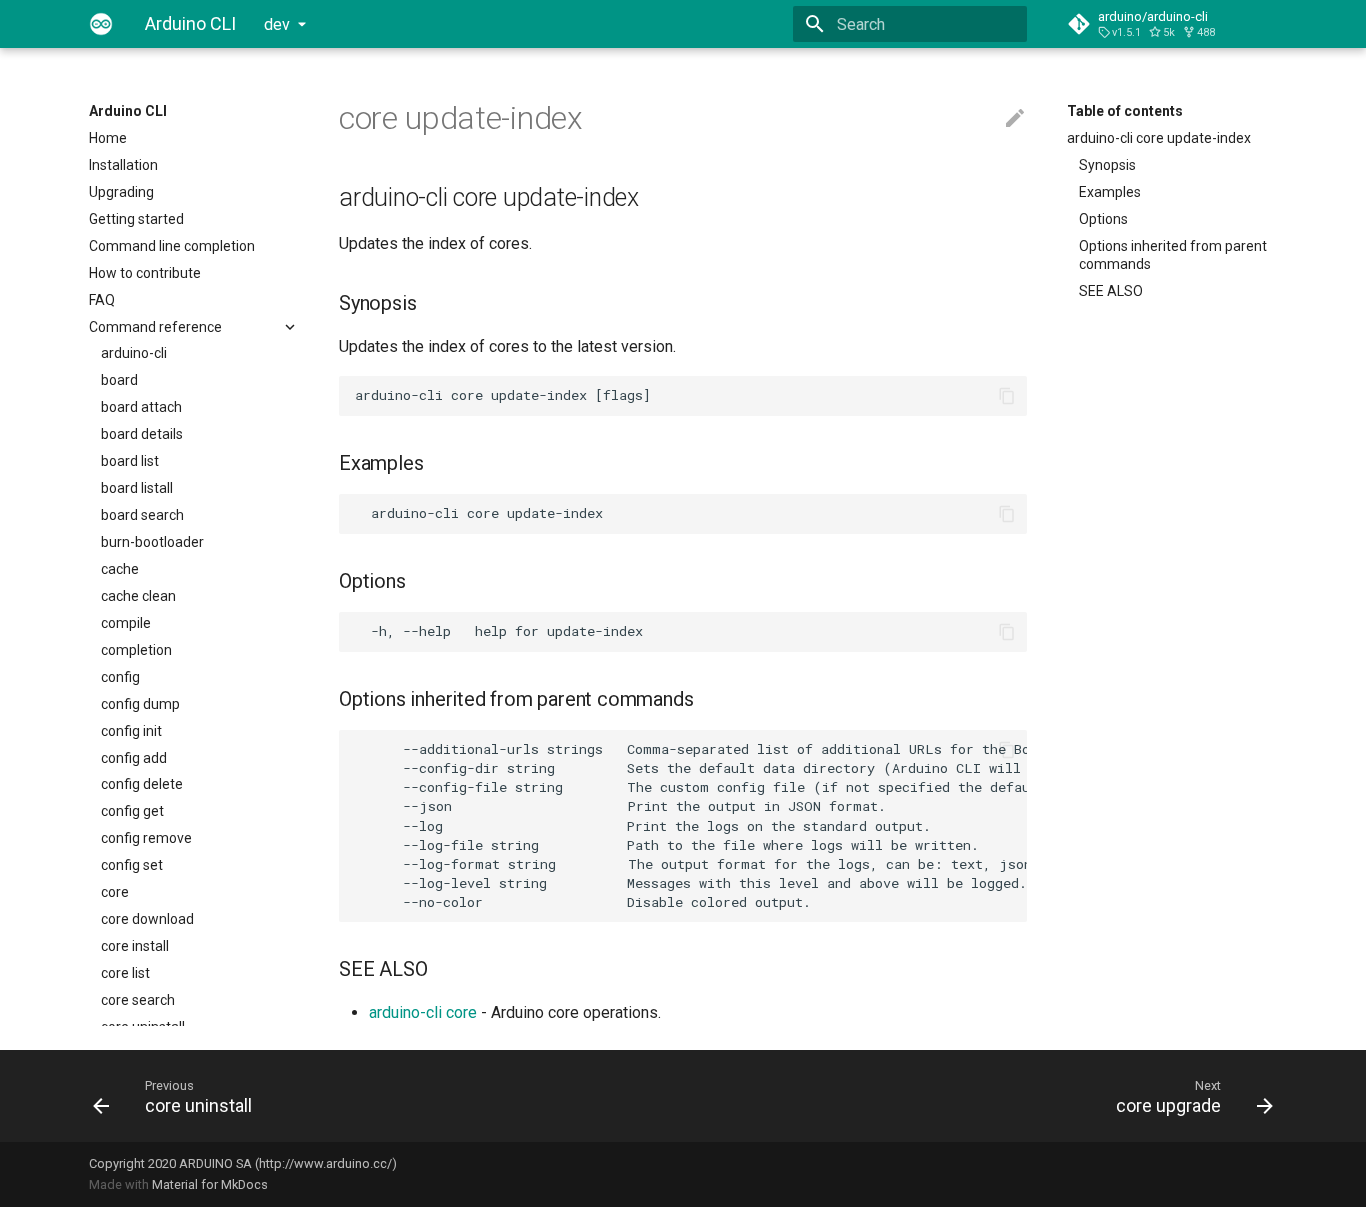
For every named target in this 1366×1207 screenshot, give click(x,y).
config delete (142, 784)
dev (277, 24)
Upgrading (121, 192)
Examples (1110, 192)
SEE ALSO (1111, 291)
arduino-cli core (423, 1012)
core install (135, 946)
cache (120, 569)
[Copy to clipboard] (1007, 396)
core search (138, 1000)
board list (130, 461)
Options (1103, 219)
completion (136, 650)
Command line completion (172, 246)
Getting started (136, 219)
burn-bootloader (152, 542)
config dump (140, 704)
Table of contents (1125, 111)
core (115, 892)
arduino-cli (134, 353)
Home (108, 138)
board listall (137, 488)
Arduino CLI (128, 111)
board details (142, 434)
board (119, 380)
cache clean (138, 596)
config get (132, 811)
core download (147, 919)
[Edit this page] (1015, 119)
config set (132, 865)
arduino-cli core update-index (1159, 138)
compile (126, 623)
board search (142, 515)
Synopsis (1107, 165)
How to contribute (145, 273)
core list (125, 973)
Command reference (155, 327)
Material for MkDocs (210, 1184)
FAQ (102, 300)
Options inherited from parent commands (1173, 255)
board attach (141, 407)
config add (134, 758)
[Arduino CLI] (101, 24)
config (120, 677)
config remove (146, 838)
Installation (123, 165)
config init (131, 731)
